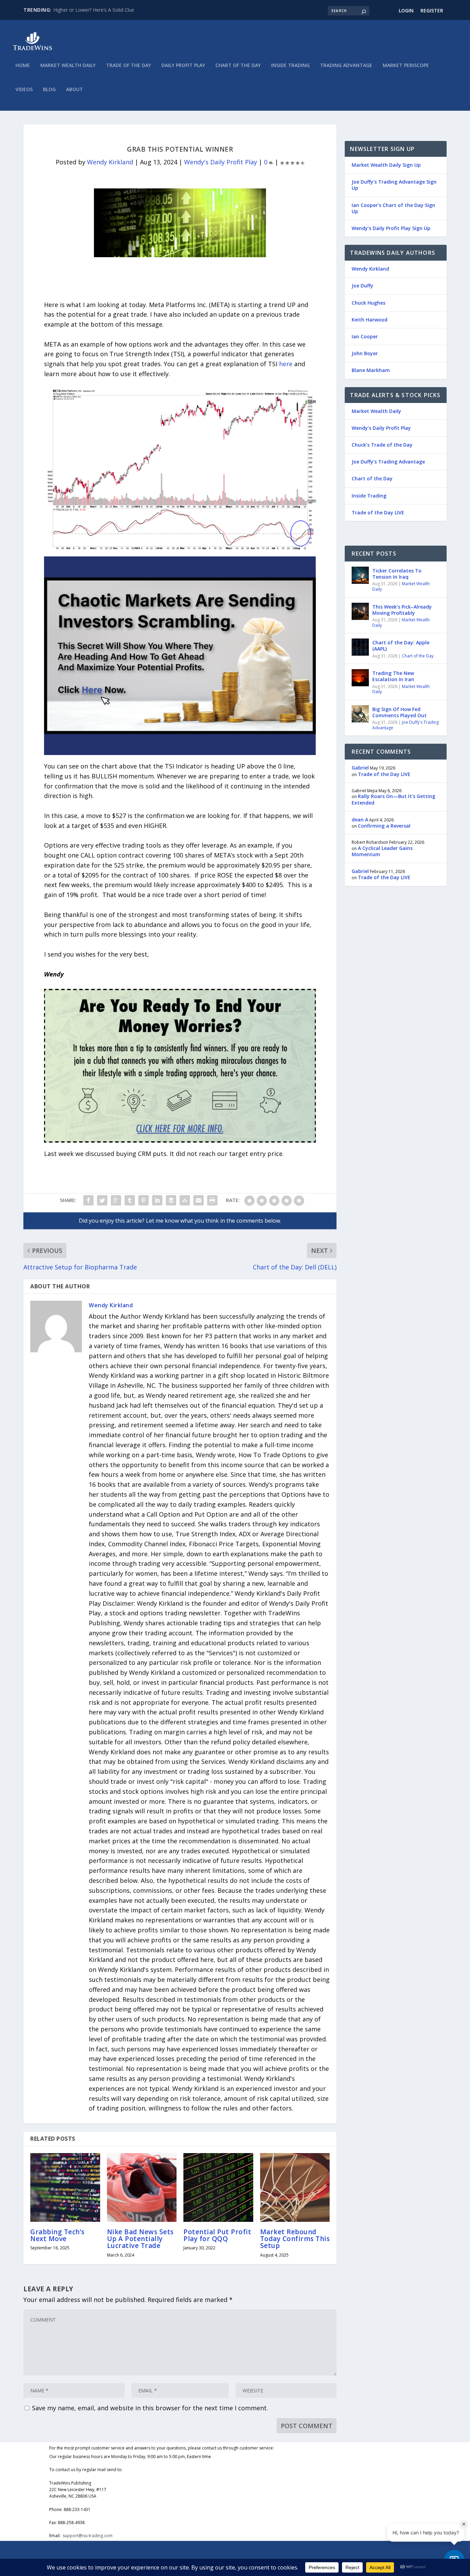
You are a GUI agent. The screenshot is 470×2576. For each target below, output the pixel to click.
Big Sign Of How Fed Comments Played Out (399, 712)
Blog (49, 90)
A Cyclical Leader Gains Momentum (382, 851)
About (74, 90)
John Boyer (365, 353)
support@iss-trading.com (88, 2536)
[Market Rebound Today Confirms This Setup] (295, 2187)
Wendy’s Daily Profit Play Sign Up (391, 228)
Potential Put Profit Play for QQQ (217, 2235)
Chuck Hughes (368, 303)
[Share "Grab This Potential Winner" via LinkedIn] (157, 1200)
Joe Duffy (362, 286)
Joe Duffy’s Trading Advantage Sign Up (394, 185)
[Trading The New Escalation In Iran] (360, 678)
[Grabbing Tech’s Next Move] (65, 2187)
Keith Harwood (370, 320)
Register (432, 10)
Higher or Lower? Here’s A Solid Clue (94, 10)
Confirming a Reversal (384, 826)
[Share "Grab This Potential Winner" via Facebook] (88, 1200)
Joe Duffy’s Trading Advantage (388, 462)
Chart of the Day (238, 66)
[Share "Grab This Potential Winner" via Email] (199, 1200)
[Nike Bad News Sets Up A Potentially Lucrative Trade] (142, 2187)
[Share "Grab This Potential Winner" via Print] (212, 1200)
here (286, 364)
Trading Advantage (346, 66)
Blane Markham (371, 370)
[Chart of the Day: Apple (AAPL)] (360, 647)
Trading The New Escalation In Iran (393, 676)
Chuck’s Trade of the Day (382, 445)
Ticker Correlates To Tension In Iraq (397, 574)
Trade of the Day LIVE (378, 512)
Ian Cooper (365, 336)
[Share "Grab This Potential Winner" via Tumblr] (130, 1200)
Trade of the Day (129, 66)
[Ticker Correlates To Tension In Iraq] (360, 575)
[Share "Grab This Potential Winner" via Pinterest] (143, 1200)
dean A (360, 820)
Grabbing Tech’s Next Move (57, 2235)
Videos (24, 90)
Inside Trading (290, 66)
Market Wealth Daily (68, 66)
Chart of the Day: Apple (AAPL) (401, 646)
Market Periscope (406, 66)
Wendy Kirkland (110, 162)
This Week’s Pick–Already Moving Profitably (402, 610)
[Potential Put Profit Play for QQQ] (218, 2187)
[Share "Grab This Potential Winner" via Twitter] (102, 1200)
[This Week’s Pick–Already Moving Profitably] (360, 611)
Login (406, 10)
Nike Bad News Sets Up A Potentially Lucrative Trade (140, 2239)
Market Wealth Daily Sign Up (386, 165)
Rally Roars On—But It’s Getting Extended (393, 799)
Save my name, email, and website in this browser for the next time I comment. (150, 2408)
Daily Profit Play (183, 66)
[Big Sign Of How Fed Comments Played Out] (360, 714)
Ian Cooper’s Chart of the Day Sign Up (393, 208)
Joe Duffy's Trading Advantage (405, 725)
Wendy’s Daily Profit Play (381, 428)
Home (23, 66)
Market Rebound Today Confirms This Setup (295, 2239)
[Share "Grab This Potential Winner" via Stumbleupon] (185, 1200)
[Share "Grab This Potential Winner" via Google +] (116, 1200)
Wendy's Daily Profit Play (221, 162)
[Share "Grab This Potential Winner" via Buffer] (171, 1200)
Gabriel (360, 768)
